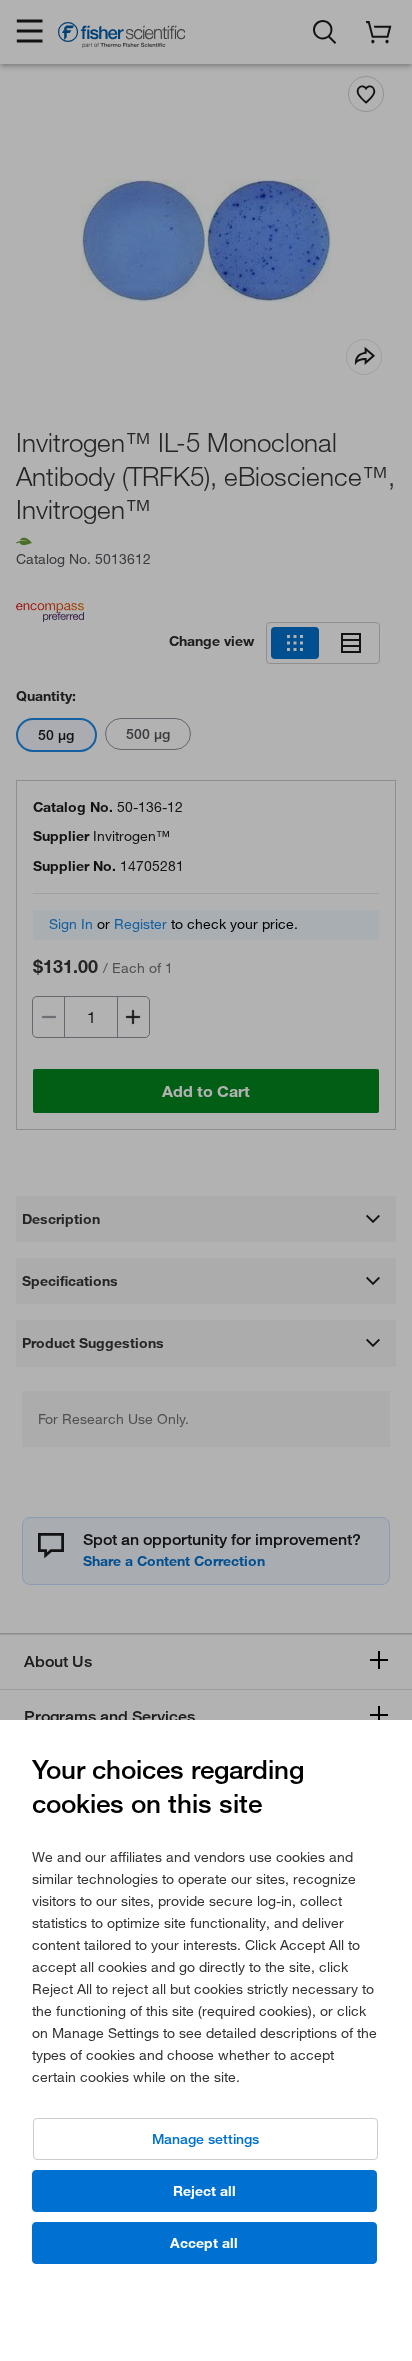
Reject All (204, 2191)
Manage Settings (205, 2139)
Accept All (204, 2243)
